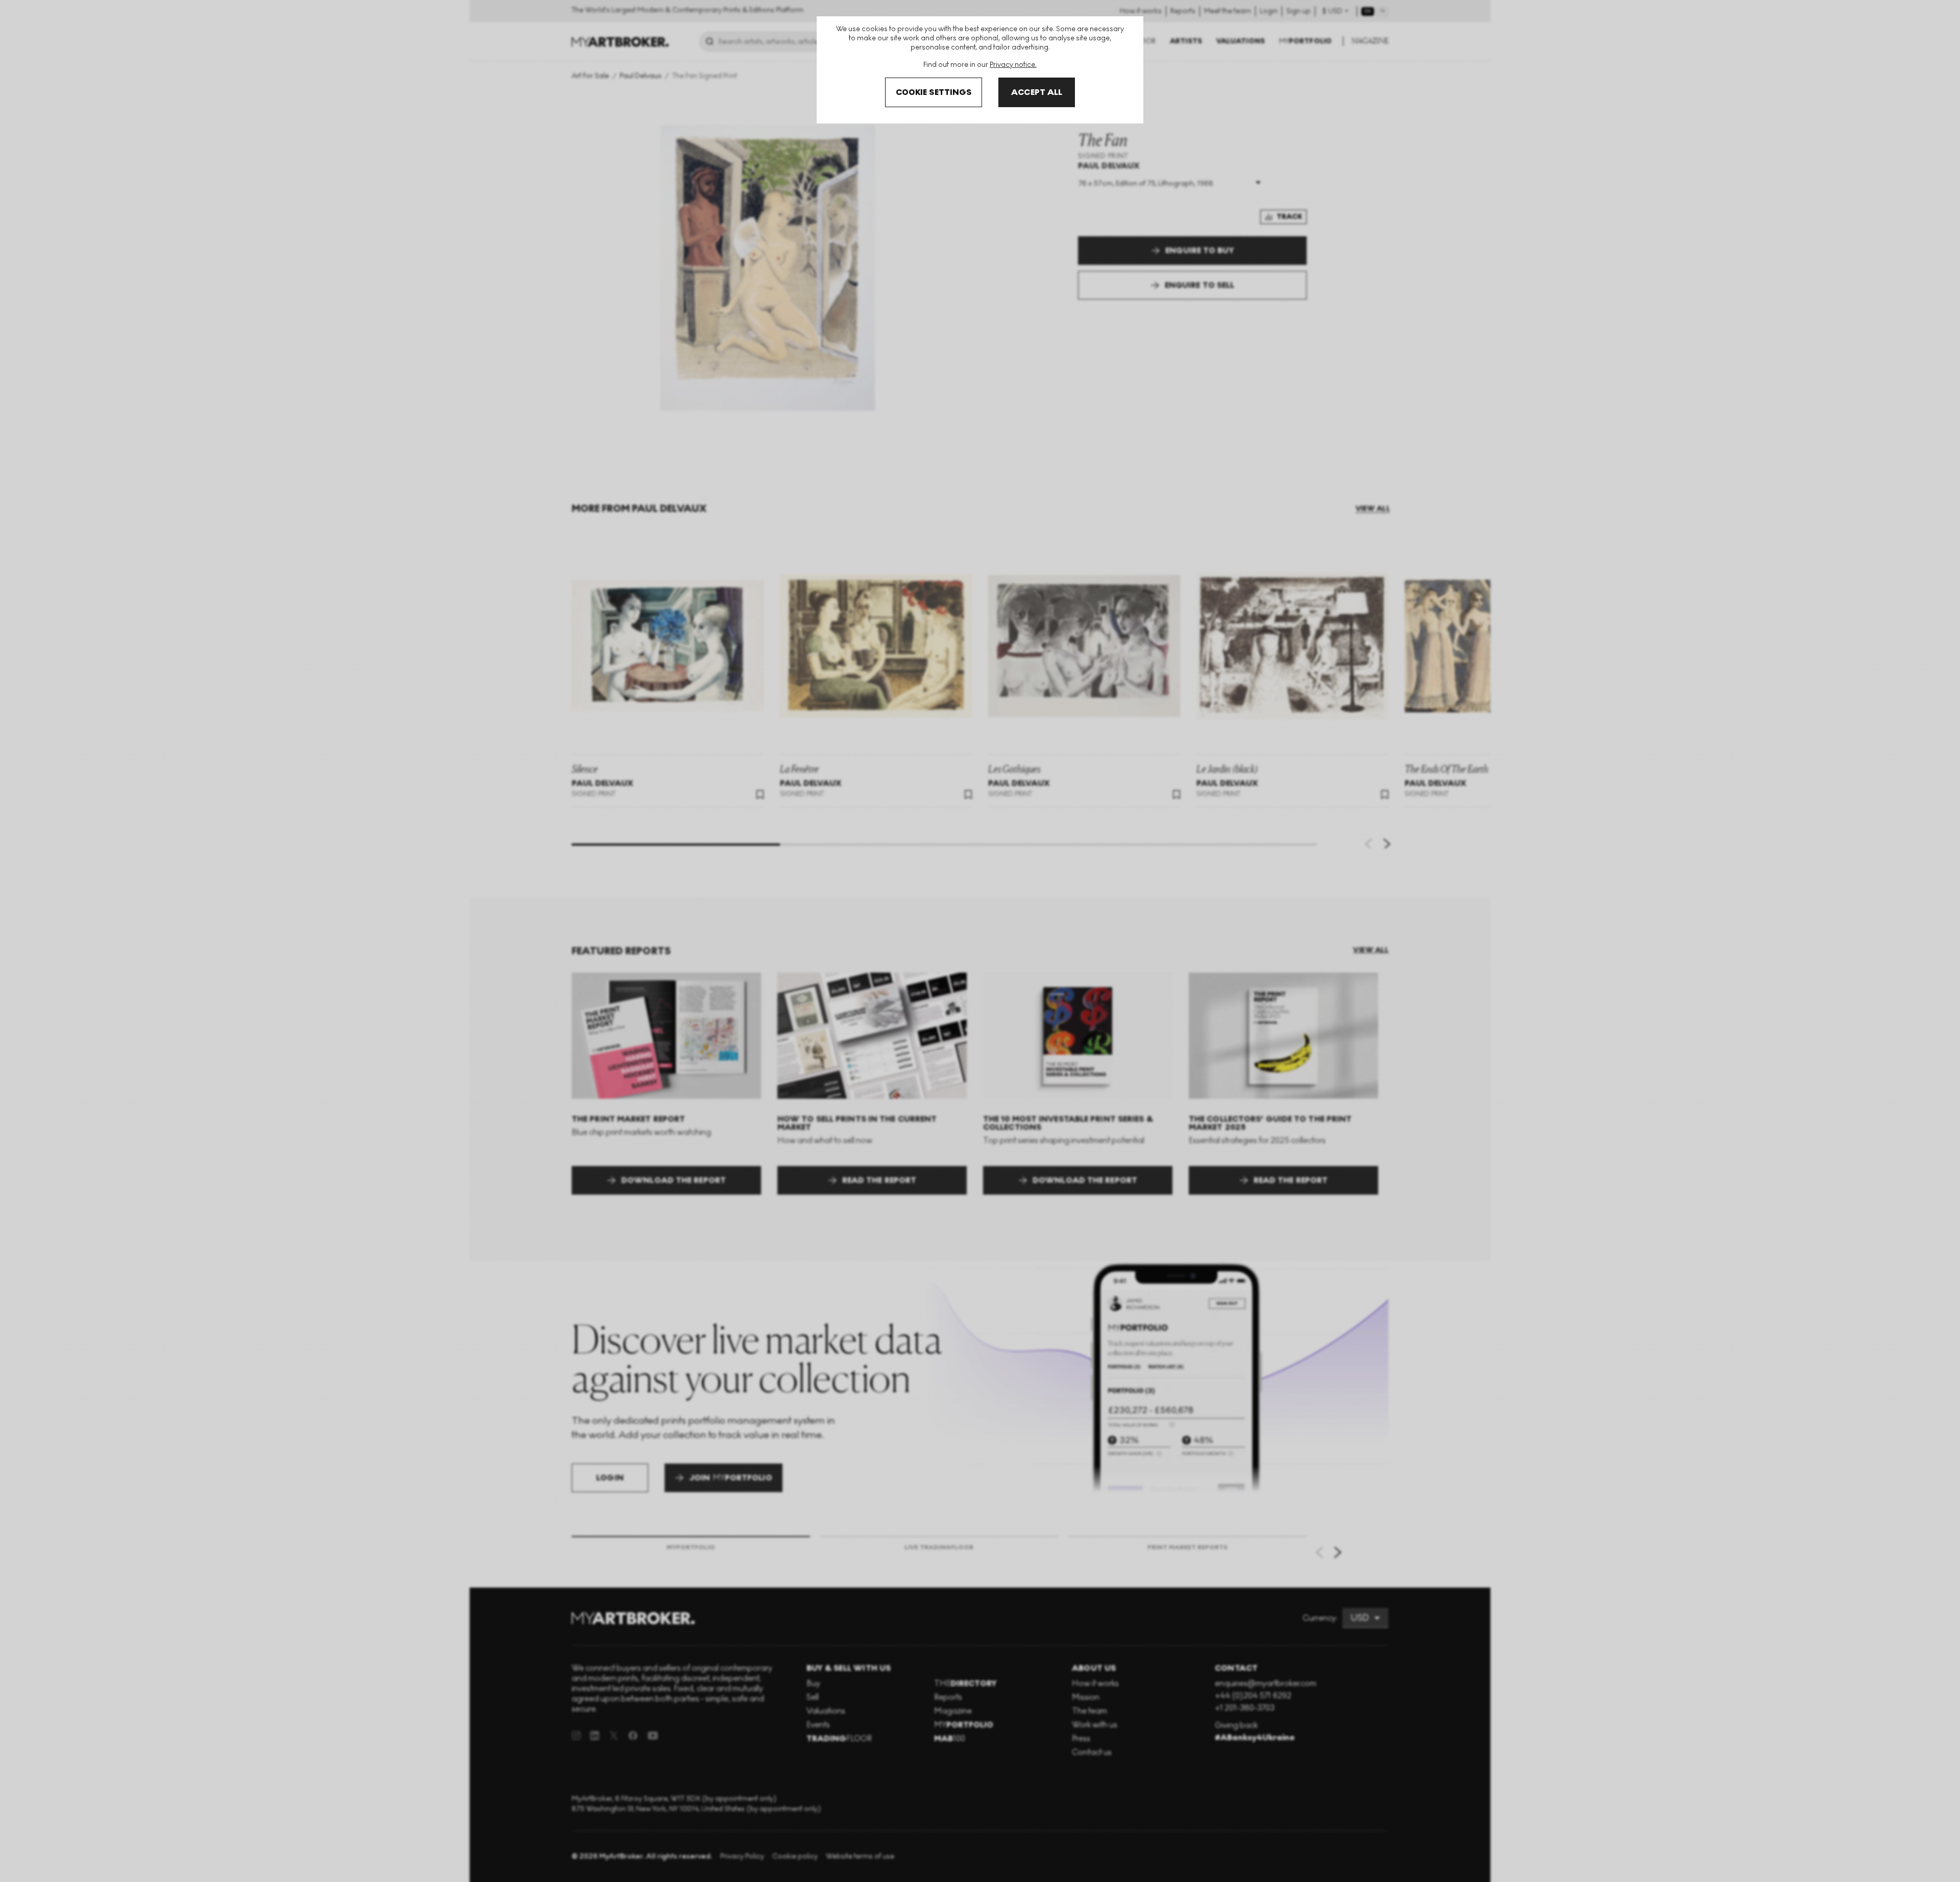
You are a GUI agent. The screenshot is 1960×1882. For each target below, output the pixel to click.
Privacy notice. (1013, 65)
